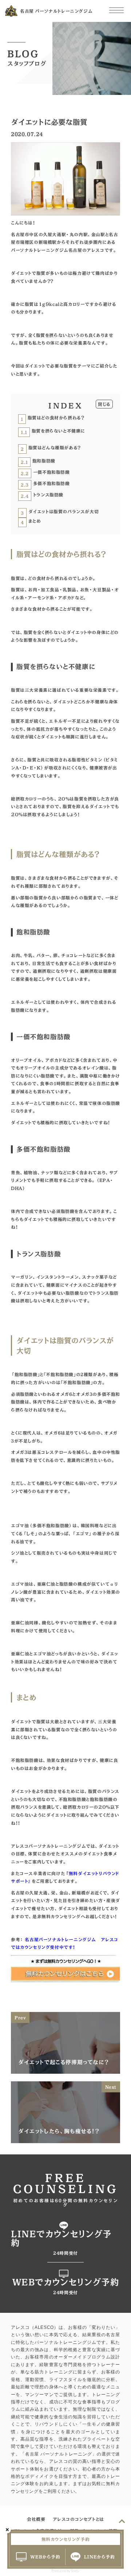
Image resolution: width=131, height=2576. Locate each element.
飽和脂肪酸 (38, 461)
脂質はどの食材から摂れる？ (52, 418)
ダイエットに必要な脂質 (92, 102)
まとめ (31, 522)
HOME (18, 102)
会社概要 (36, 2519)
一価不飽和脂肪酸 (45, 473)
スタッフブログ (48, 102)
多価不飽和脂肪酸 (45, 484)
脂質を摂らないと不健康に (53, 431)
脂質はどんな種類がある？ (51, 448)
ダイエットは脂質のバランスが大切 (60, 512)
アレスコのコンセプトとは (78, 2519)
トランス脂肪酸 (42, 495)
